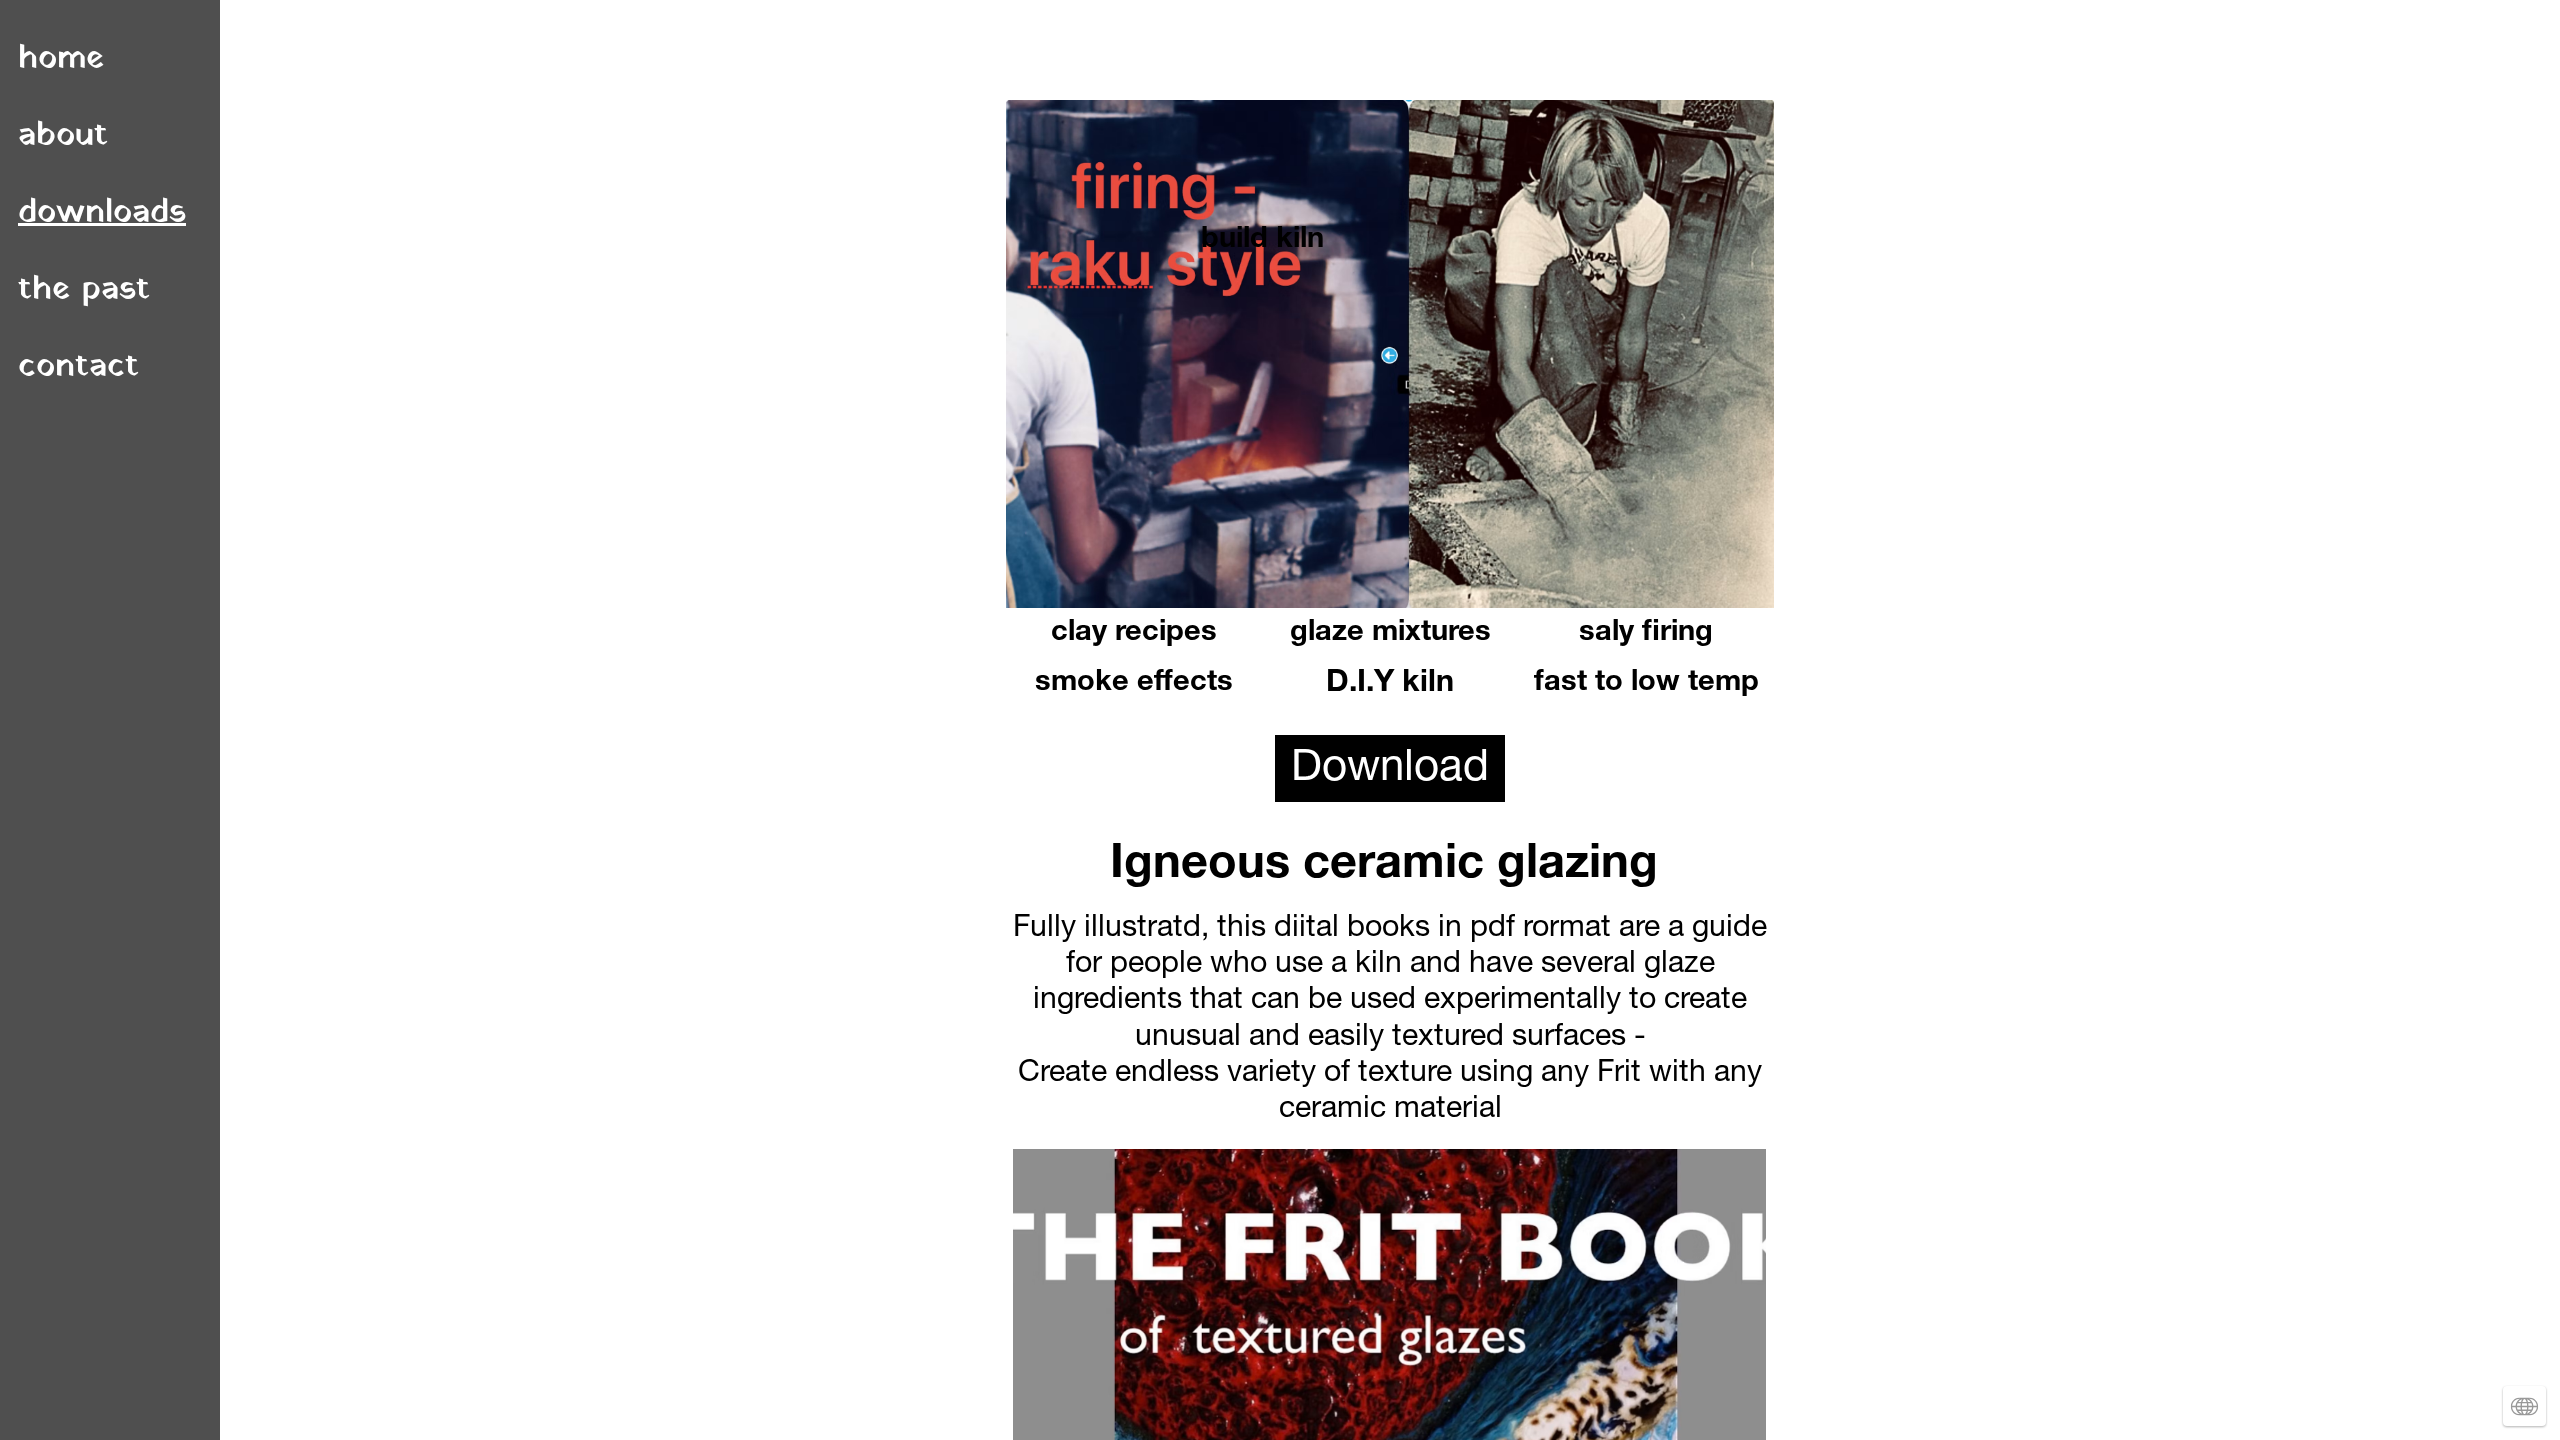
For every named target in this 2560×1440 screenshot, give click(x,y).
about (63, 135)
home (61, 58)
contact (78, 366)
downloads (102, 212)
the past (84, 289)
